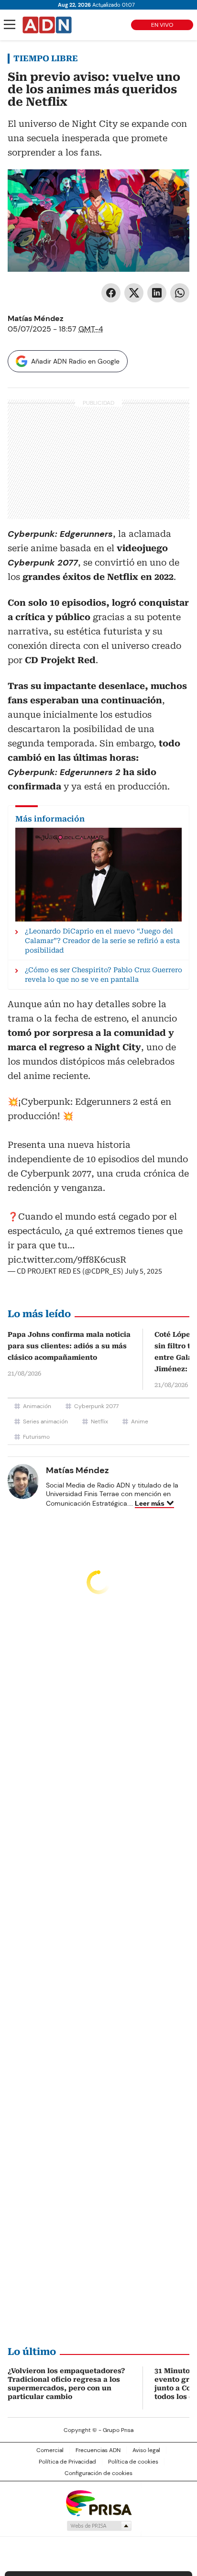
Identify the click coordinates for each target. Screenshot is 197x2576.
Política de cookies (133, 2462)
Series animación (45, 1421)
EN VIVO (162, 25)
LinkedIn (157, 293)
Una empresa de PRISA (98, 2503)
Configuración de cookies (98, 2473)
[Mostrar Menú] (10, 24)
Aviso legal (146, 2450)
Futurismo (36, 1437)
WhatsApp (180, 293)
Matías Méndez (36, 318)
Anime (140, 1421)
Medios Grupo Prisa (99, 2526)
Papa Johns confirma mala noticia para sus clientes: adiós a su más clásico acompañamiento (69, 1346)
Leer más (150, 1503)
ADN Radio (47, 25)
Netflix (99, 1421)
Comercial (50, 2450)
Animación (37, 1406)
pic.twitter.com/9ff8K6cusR (67, 1260)
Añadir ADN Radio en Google (75, 361)
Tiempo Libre (46, 58)
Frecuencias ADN (98, 2450)
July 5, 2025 (143, 1271)
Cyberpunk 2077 (96, 1406)
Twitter (134, 293)
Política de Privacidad (67, 2462)
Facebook (111, 293)
